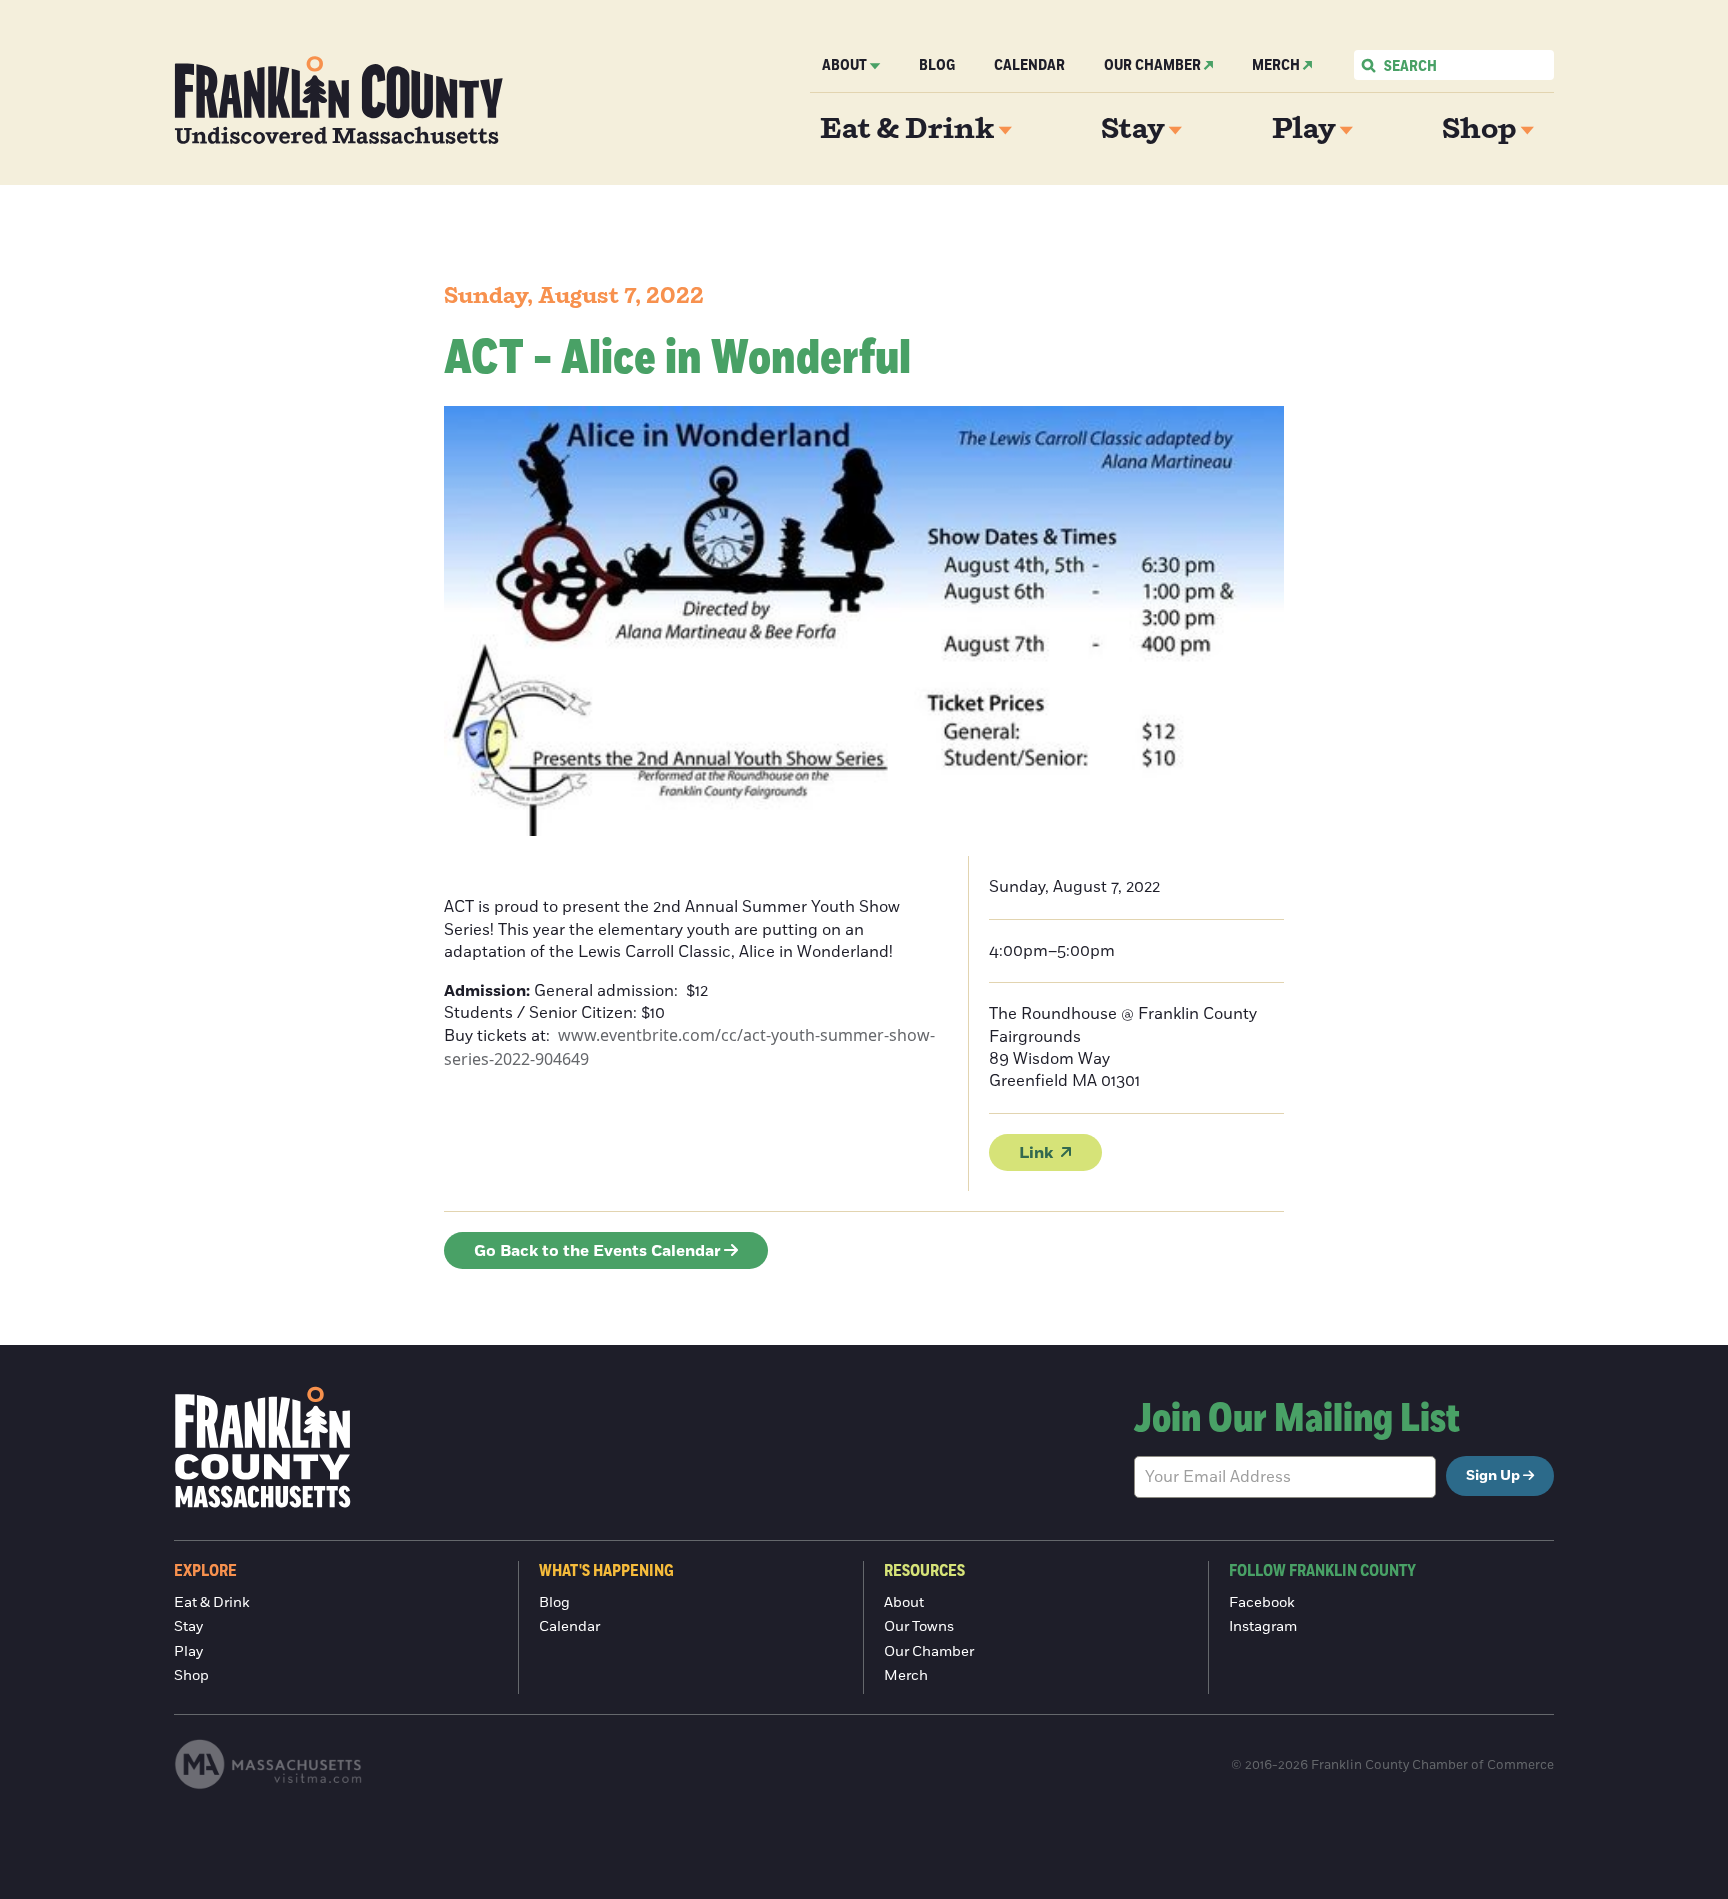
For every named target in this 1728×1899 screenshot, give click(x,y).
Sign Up (1493, 1476)
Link (1036, 1153)
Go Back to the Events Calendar (597, 1251)
